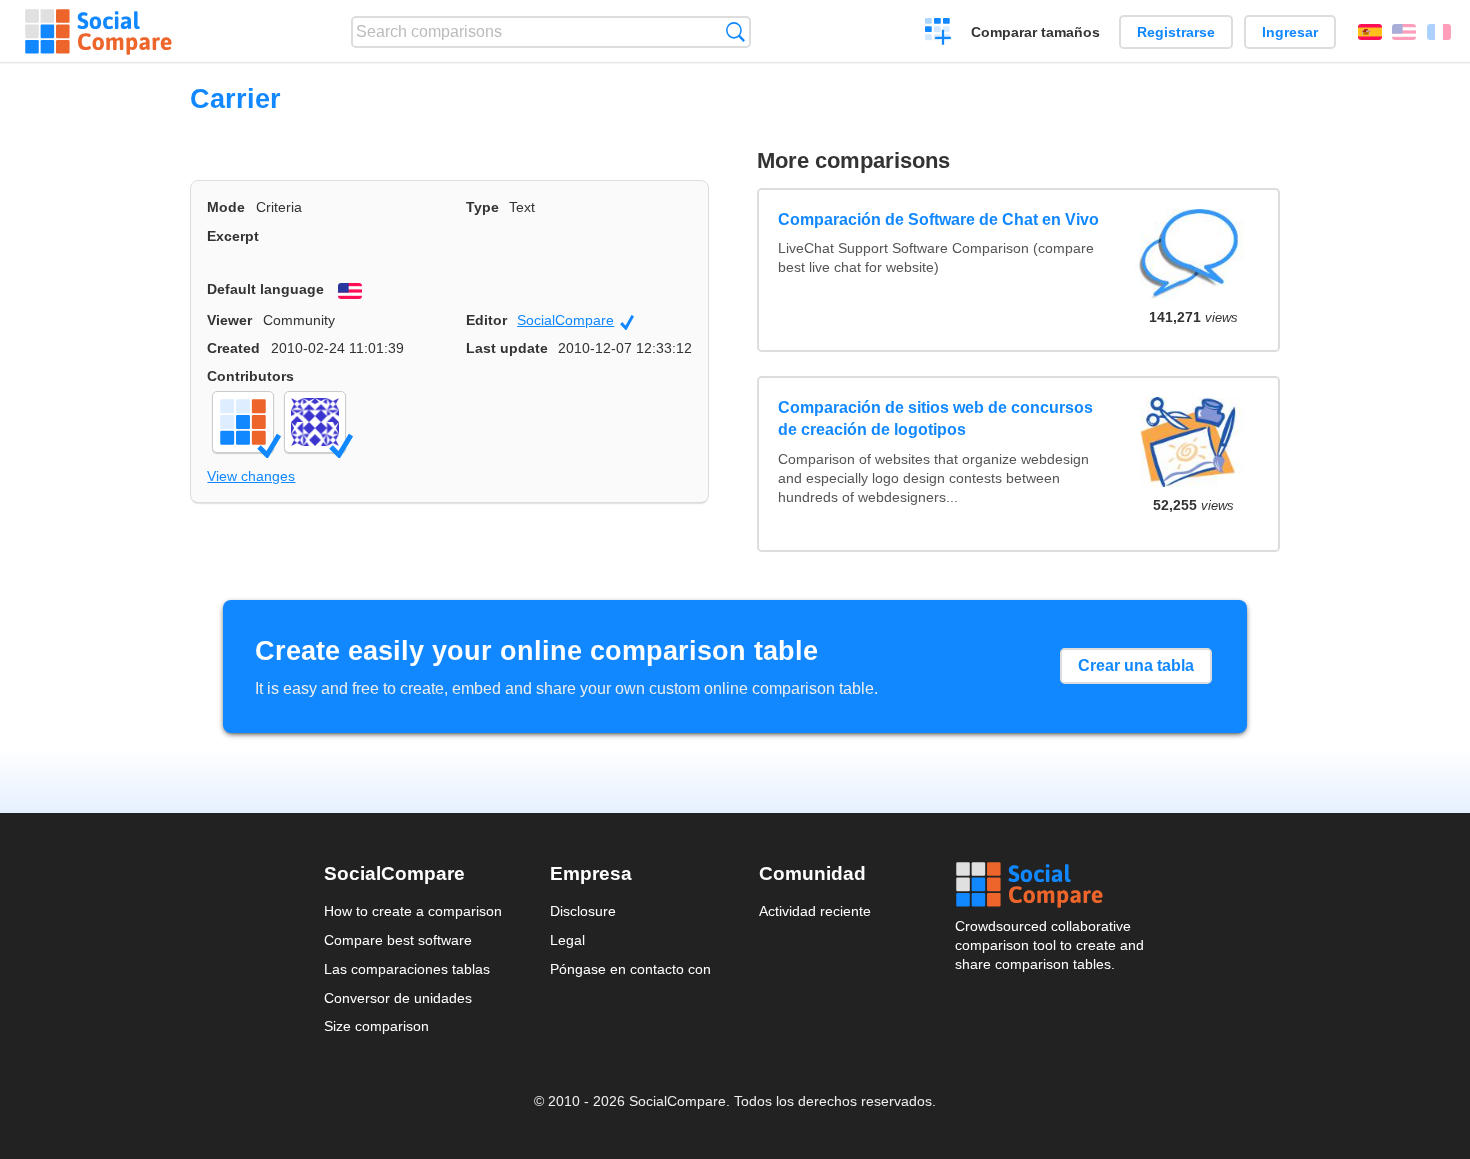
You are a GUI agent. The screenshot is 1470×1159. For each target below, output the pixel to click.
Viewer (229, 320)
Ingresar (1290, 32)
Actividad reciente (815, 911)
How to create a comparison (413, 911)
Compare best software (398, 940)
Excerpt (233, 236)
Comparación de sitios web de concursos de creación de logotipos (935, 418)
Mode (226, 207)
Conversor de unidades (398, 998)
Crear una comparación (938, 34)
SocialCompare (575, 321)
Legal (567, 940)
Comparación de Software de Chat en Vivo (938, 219)
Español (1370, 32)
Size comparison (376, 1026)
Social (1051, 885)
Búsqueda (735, 31)
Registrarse (1176, 32)
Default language (265, 289)
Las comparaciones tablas (407, 969)
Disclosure (583, 911)
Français (1439, 32)
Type (482, 207)
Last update (507, 348)
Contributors (250, 376)
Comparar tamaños (1035, 32)
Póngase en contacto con (630, 969)
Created (233, 348)
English (1404, 32)
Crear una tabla (1136, 665)
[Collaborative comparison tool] (98, 32)
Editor (486, 320)
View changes (251, 476)
